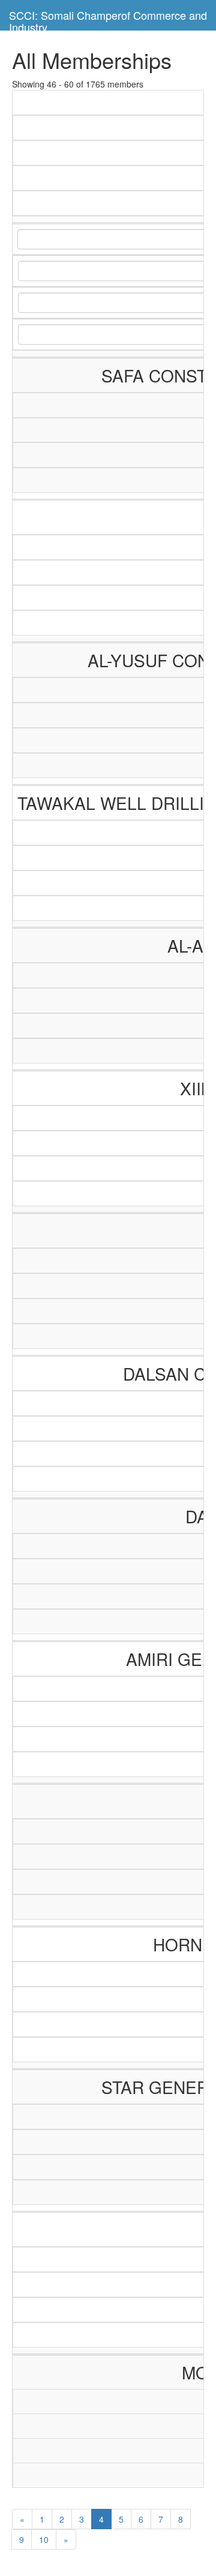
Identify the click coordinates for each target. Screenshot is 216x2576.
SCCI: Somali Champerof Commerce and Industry (108, 19)
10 (44, 2539)
